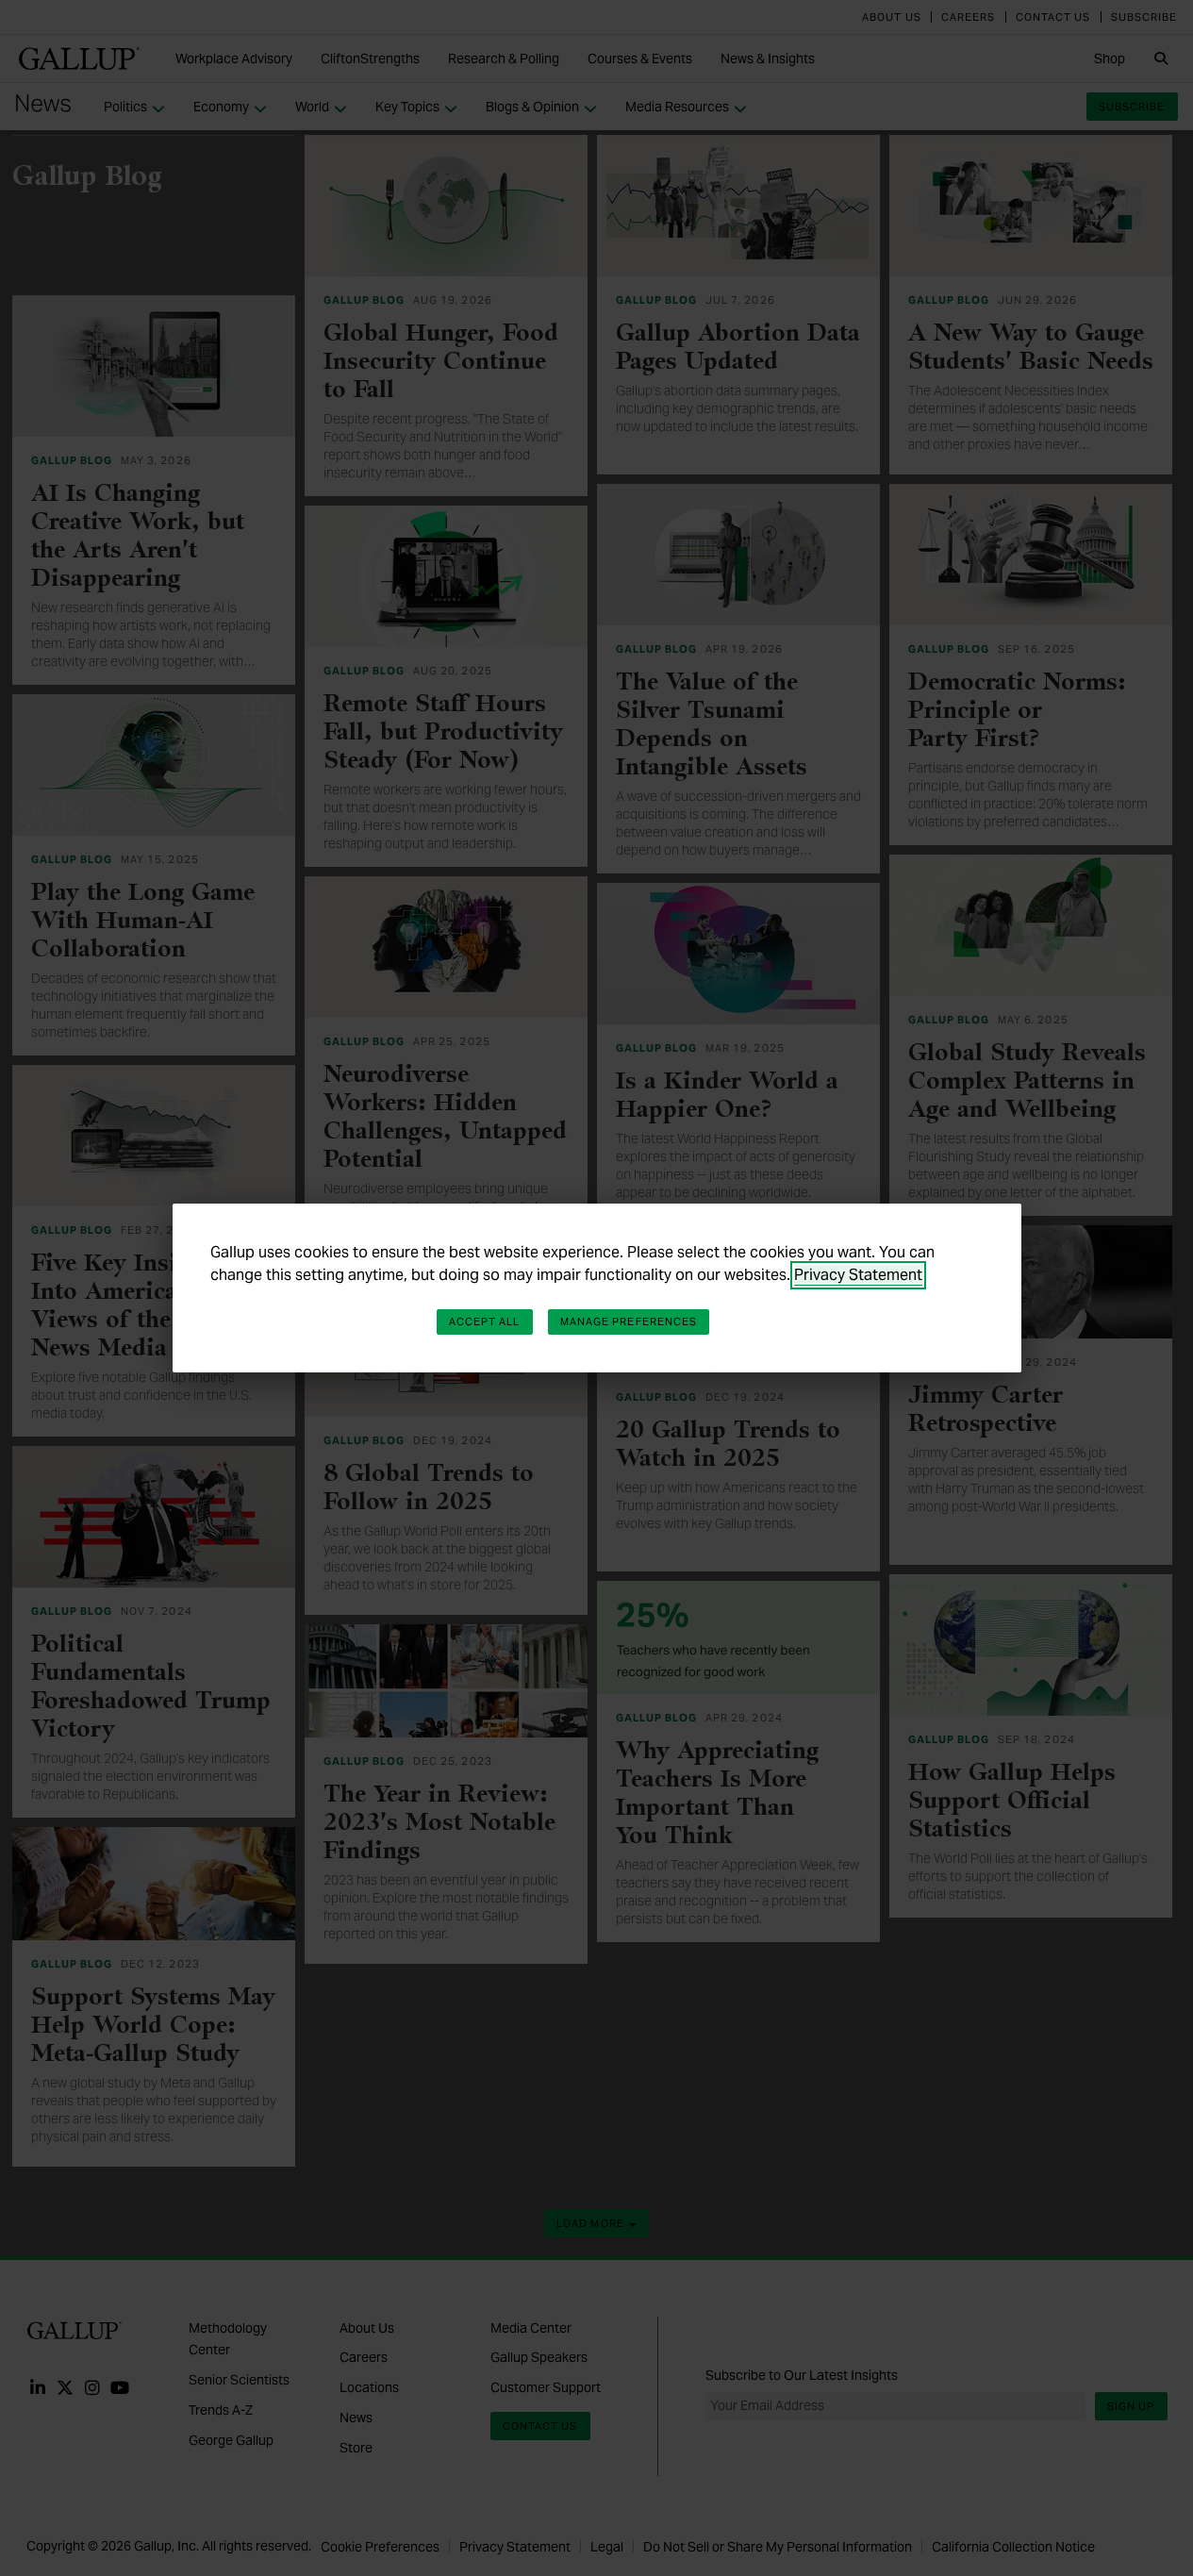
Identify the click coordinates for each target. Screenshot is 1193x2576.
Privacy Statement (858, 1275)
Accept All (485, 1321)
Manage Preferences (629, 1321)
